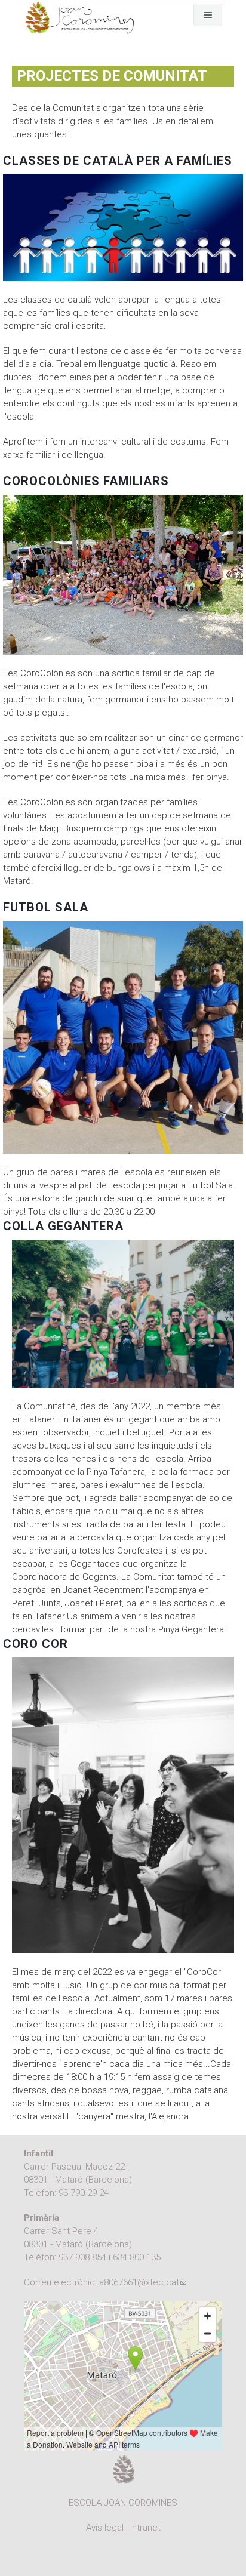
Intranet (145, 2528)
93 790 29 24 (84, 2193)
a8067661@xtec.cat (143, 2282)
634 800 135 (137, 2257)
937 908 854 (82, 2257)
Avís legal (105, 2528)
